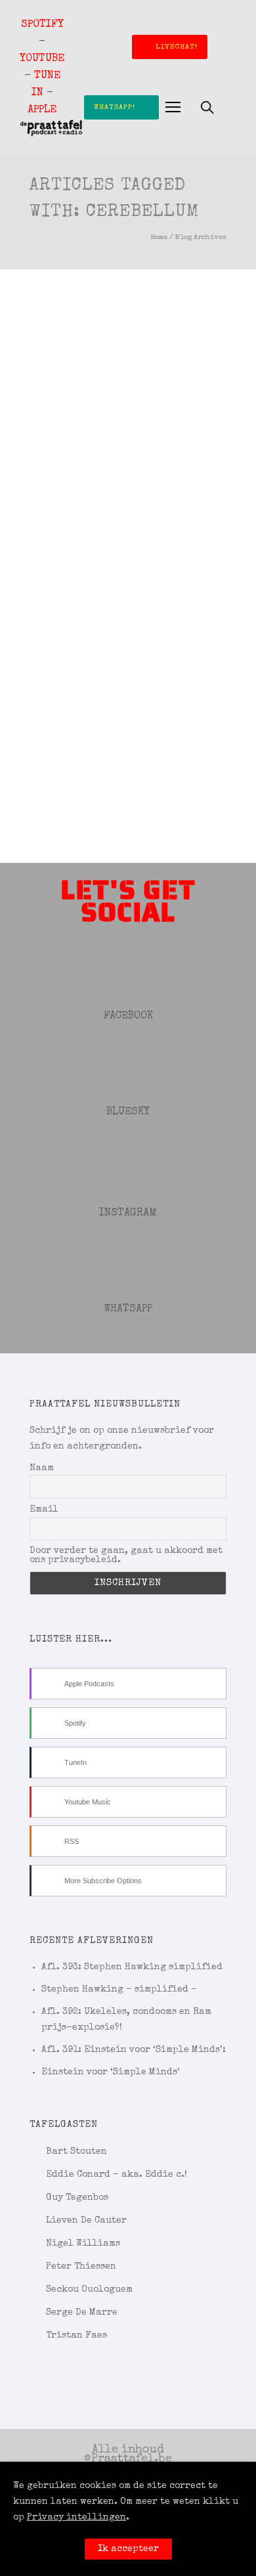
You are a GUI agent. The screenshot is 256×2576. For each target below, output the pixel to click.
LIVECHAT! (177, 47)
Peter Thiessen (81, 2267)
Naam (42, 1468)
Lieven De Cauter (86, 2221)
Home (159, 237)
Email (44, 1510)
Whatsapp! (115, 107)
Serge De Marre (82, 2313)
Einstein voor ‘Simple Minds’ (111, 2072)
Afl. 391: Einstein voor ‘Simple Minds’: (134, 2050)
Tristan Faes (76, 2336)
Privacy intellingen (76, 2518)
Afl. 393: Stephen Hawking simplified (132, 1967)
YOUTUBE (42, 59)
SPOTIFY (42, 25)
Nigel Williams (83, 2244)
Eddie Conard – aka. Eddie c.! (117, 2175)
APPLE (42, 110)
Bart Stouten (76, 2152)
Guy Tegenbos (77, 2198)
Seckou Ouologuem (89, 2290)
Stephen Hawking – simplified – (119, 1990)
